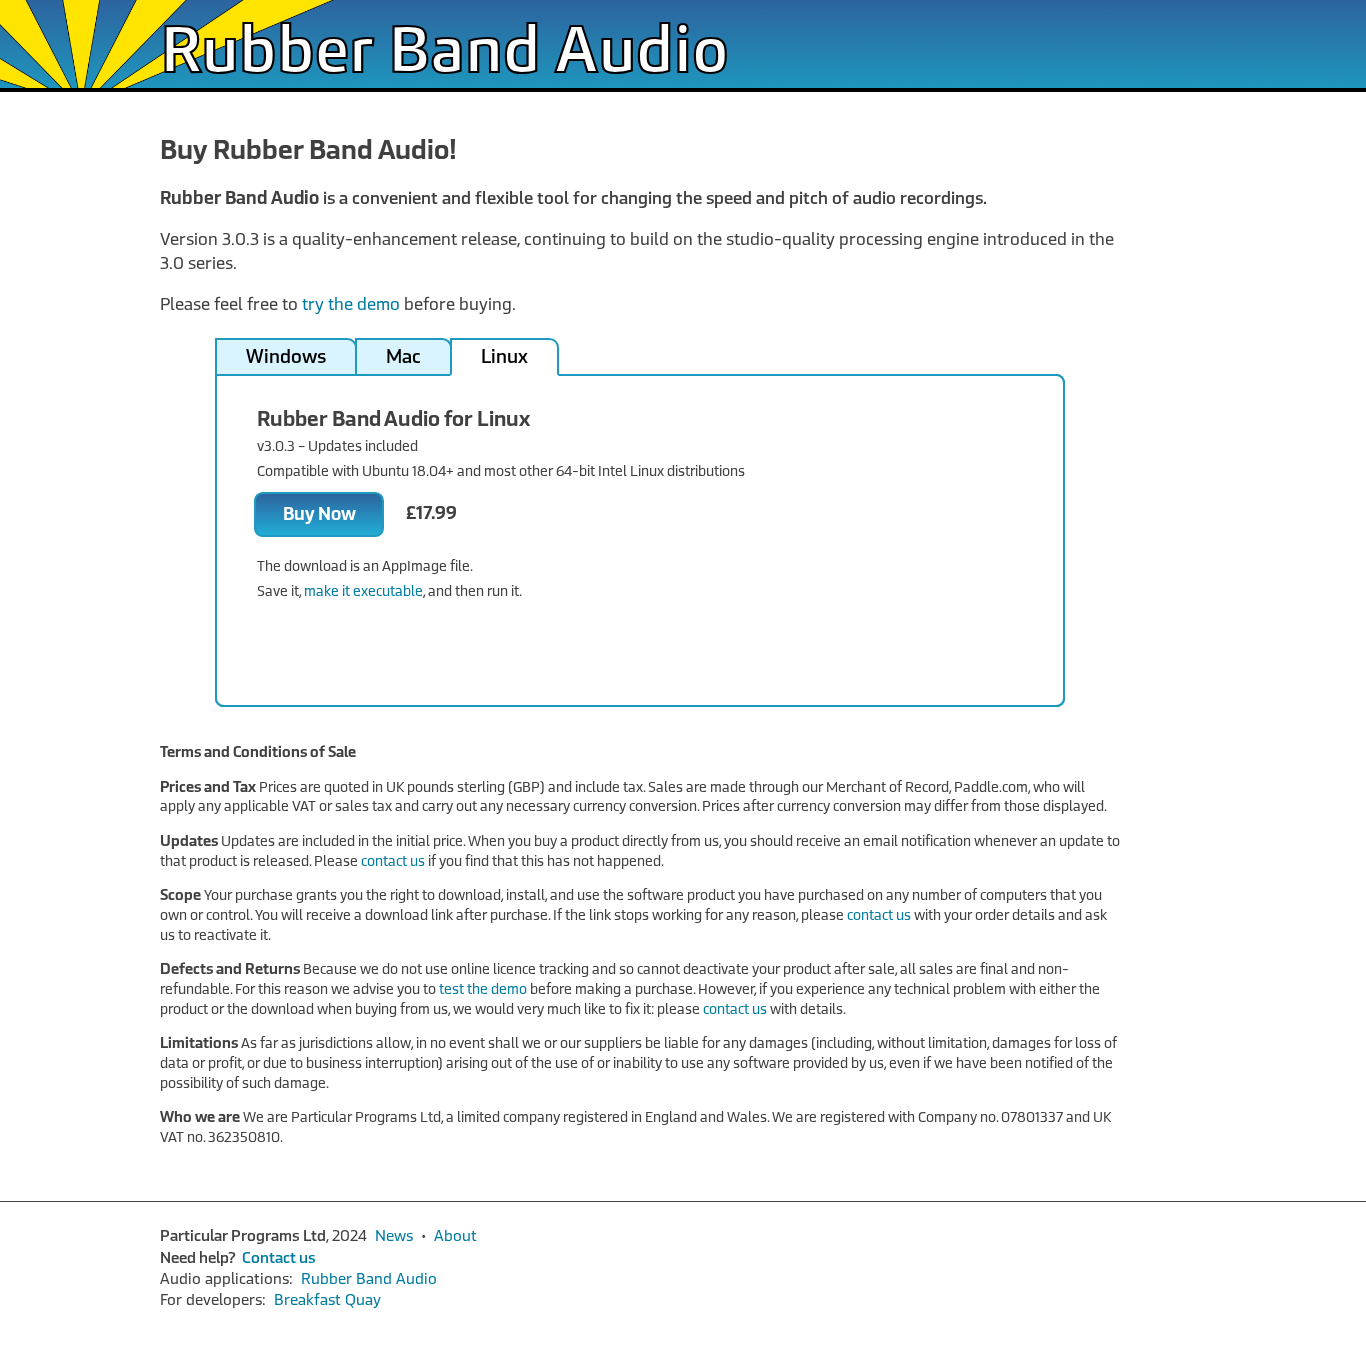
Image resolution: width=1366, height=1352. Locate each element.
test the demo (483, 989)
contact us (393, 861)
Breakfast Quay (327, 1300)
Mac (403, 357)
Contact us (279, 1258)
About (455, 1236)
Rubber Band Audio (444, 55)
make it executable (363, 591)
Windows (286, 357)
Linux (504, 357)
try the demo (351, 304)
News (394, 1236)
